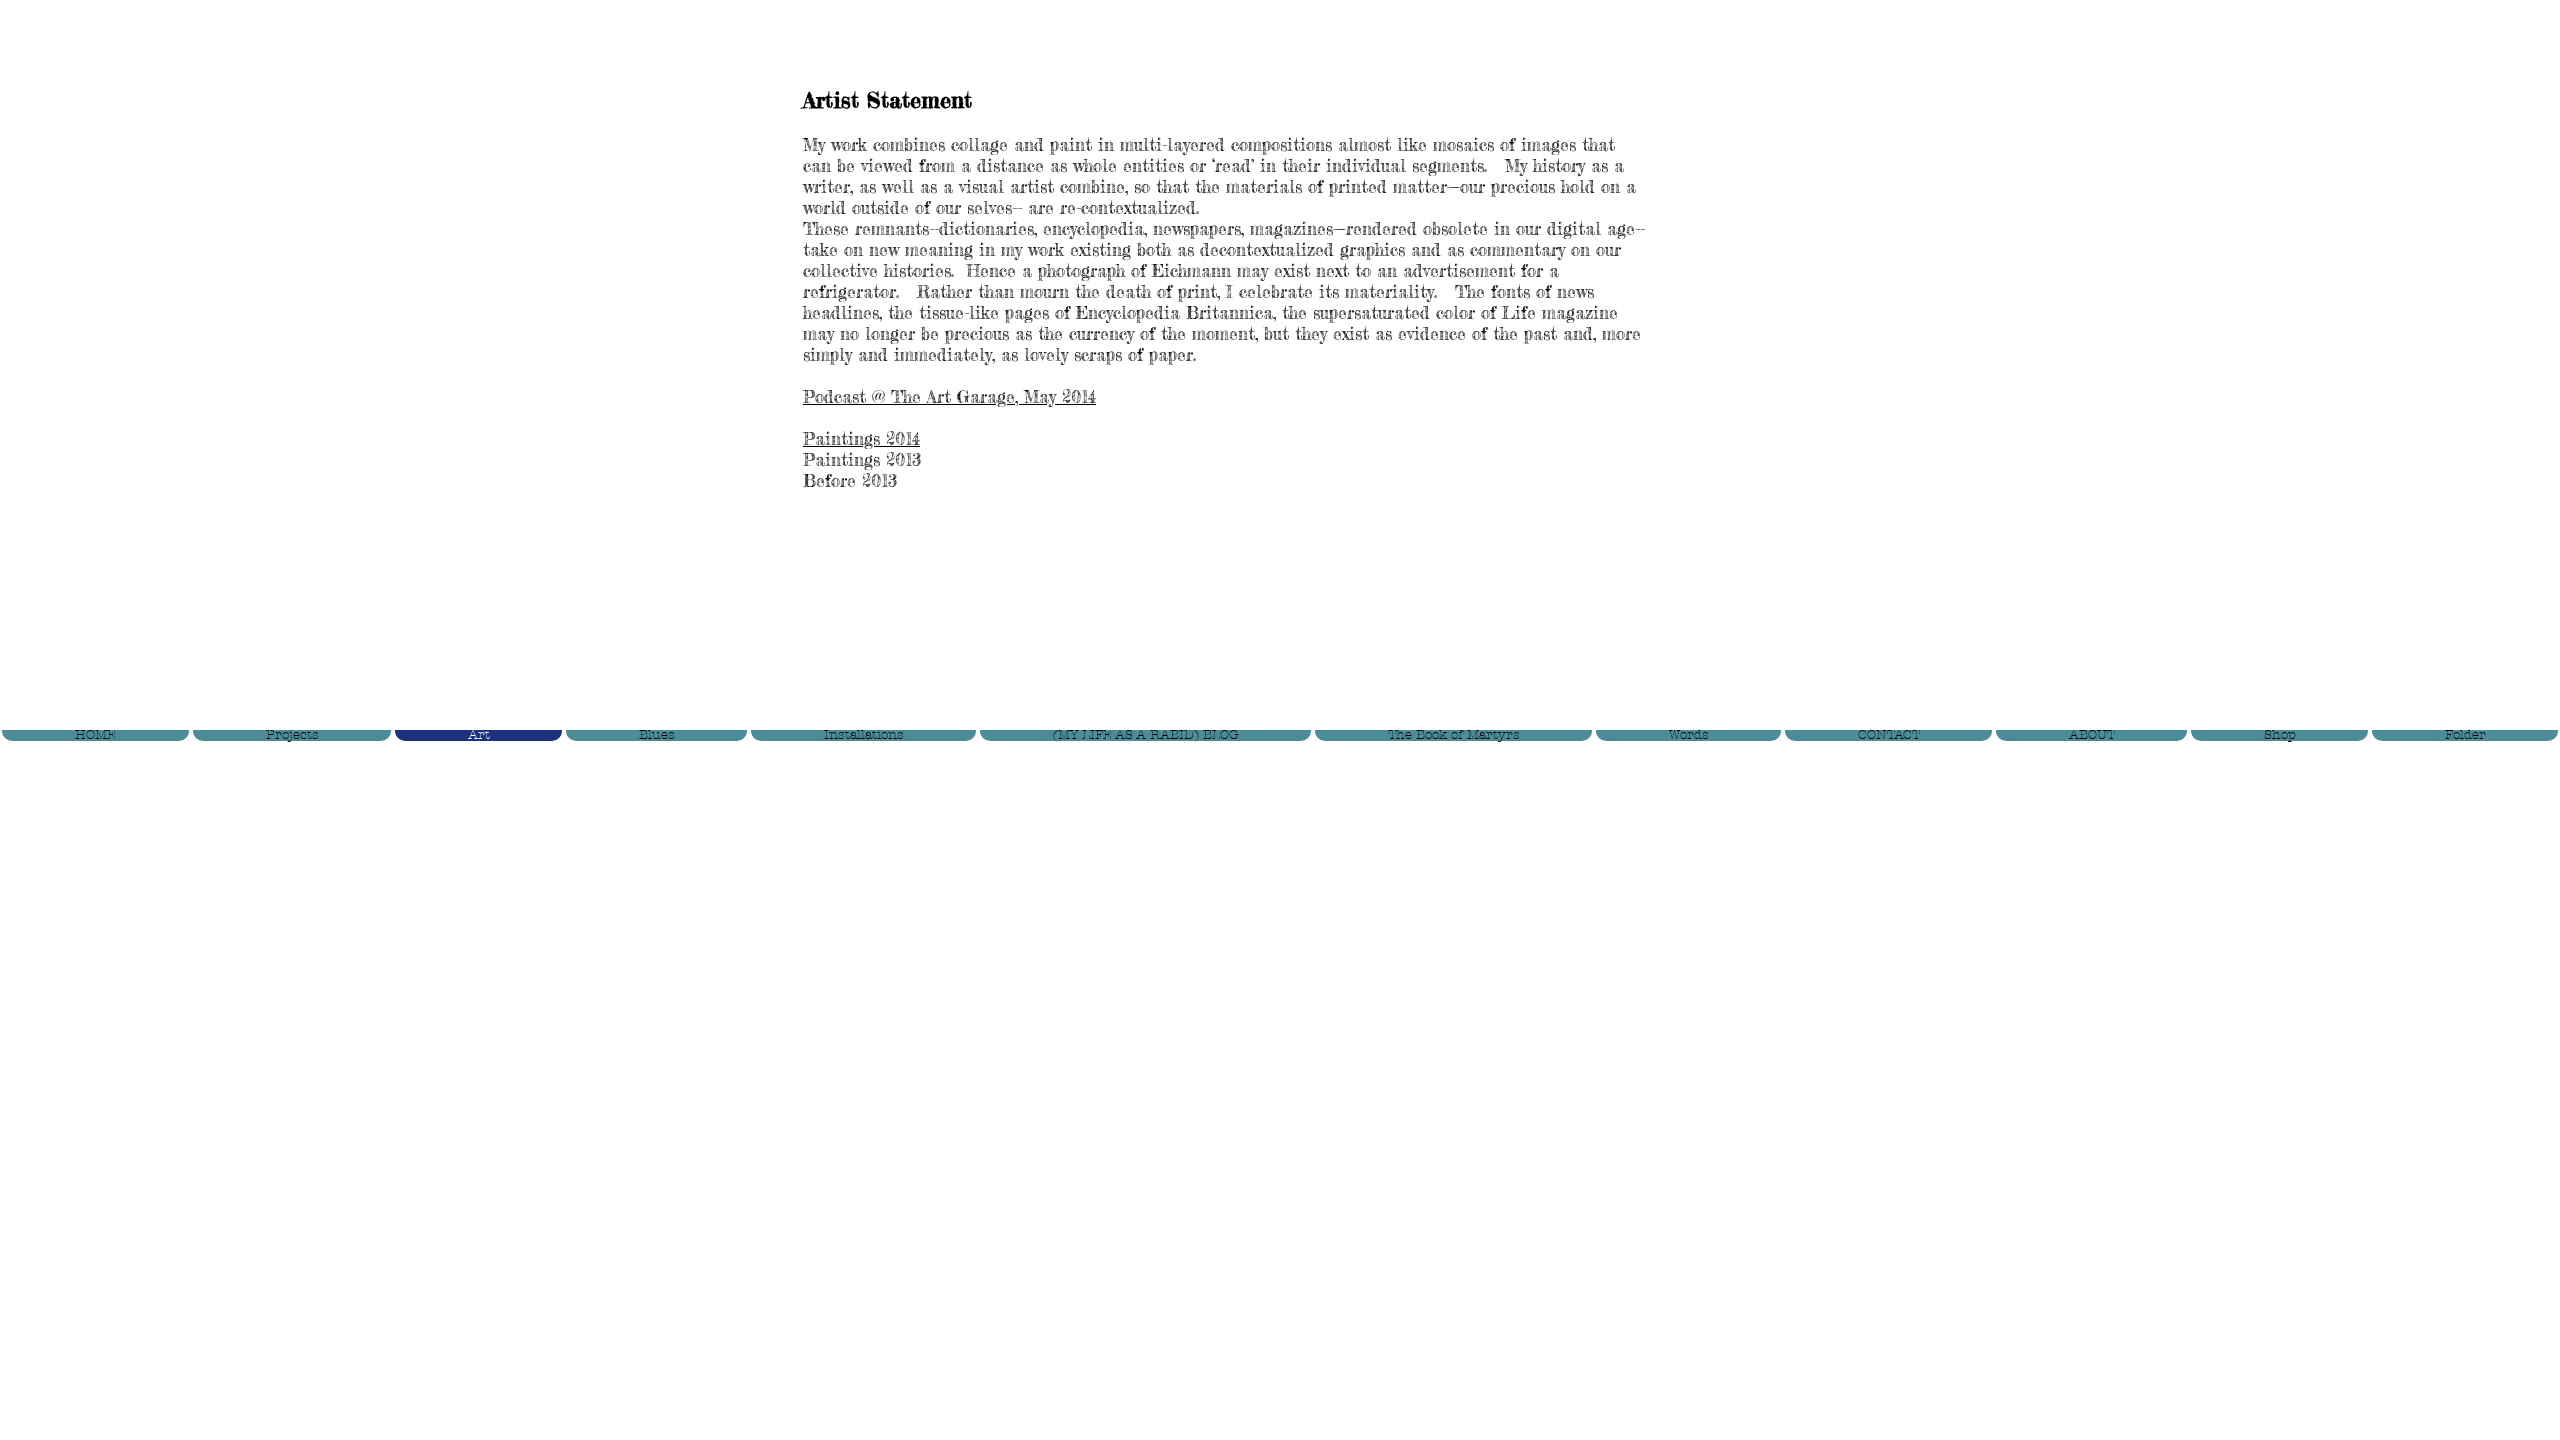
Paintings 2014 (861, 438)
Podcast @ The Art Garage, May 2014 (949, 396)
